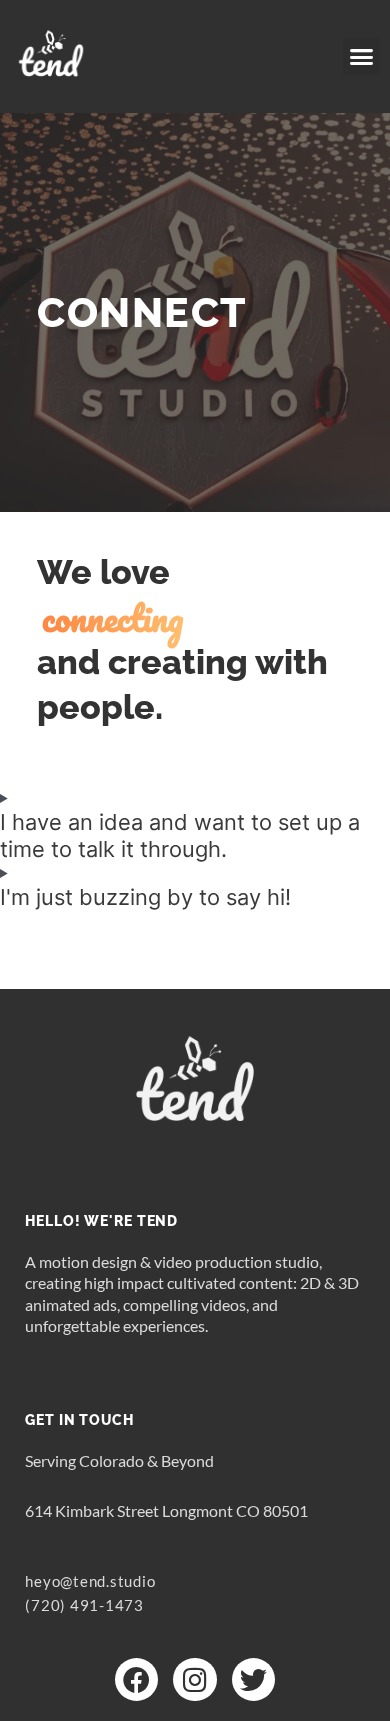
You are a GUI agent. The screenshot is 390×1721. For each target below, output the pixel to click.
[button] (362, 57)
